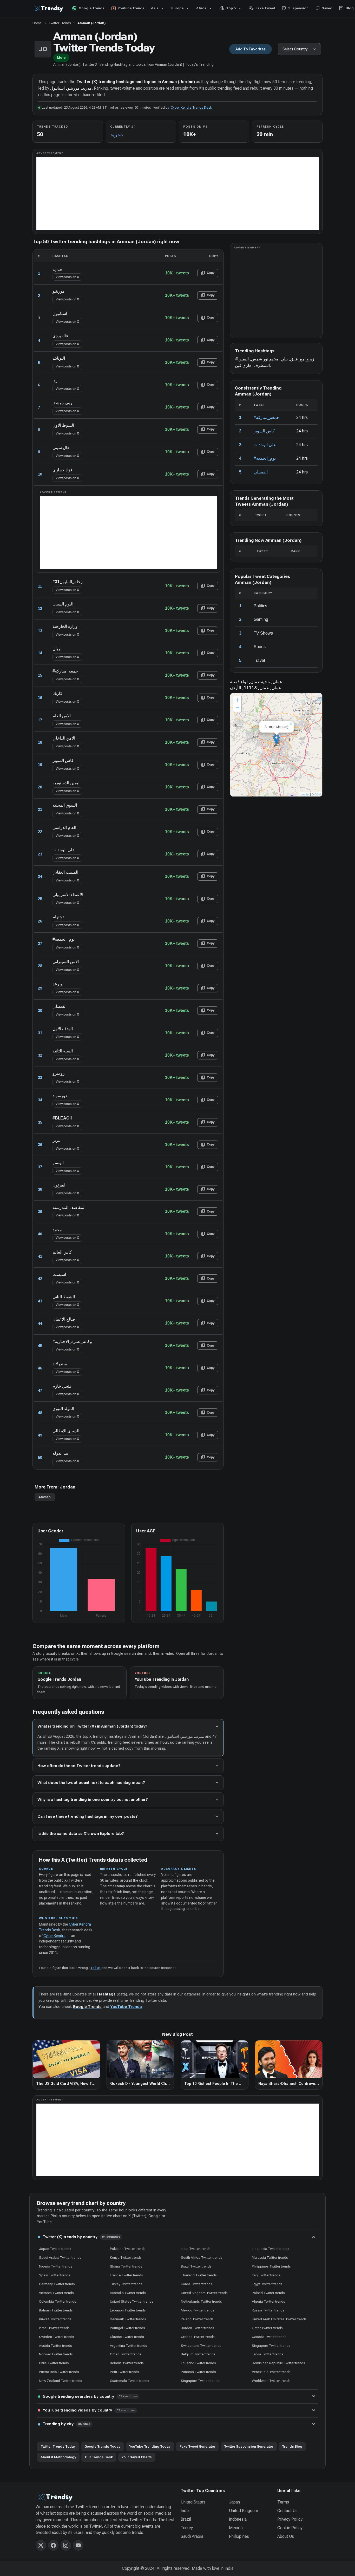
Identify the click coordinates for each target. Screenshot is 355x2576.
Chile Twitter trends (54, 2363)
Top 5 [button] (227, 8)
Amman (45, 1497)
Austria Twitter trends (55, 2346)
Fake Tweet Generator (197, 2446)
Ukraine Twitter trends (127, 2337)
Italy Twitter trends (266, 2275)
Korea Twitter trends (197, 2284)
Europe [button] (177, 8)
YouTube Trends (126, 2007)
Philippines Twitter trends (271, 2266)
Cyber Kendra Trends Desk (191, 107)
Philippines (239, 2536)
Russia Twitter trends (268, 2310)
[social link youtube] (78, 2545)
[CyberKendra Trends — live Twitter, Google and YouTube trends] (49, 8)
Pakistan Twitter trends (128, 2249)
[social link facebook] (53, 2545)
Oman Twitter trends (126, 2354)
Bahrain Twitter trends (56, 2310)
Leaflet (305, 794)
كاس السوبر (264, 431)
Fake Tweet (262, 8)
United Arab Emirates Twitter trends (279, 2319)
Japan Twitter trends (55, 2249)
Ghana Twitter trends (126, 2266)
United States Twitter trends (132, 2301)
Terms (283, 2502)
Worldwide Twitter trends (271, 2381)
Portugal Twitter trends (127, 2328)
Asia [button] (155, 8)
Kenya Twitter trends (126, 2257)
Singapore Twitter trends (271, 2346)
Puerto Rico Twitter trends (59, 2372)
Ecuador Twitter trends (198, 2363)
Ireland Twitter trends (197, 2319)
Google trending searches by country (90, 2396)
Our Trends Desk (99, 2457)
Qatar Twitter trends (267, 2328)
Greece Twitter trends (198, 2337)
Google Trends (88, 8)
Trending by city (67, 2424)
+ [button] (237, 700)
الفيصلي (261, 472)
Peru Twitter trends (124, 2372)
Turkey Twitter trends (126, 2284)
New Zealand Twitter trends (61, 2381)
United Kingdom (244, 2511)
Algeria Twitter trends (268, 2301)
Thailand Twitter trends (199, 2275)
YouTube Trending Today (150, 2446)
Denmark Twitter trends (128, 2319)
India (185, 2511)
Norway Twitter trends (56, 2354)
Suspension (295, 8)
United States (193, 2502)
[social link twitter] (41, 2545)
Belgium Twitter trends (198, 2354)
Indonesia (238, 2519)
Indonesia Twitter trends (271, 2249)
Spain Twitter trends (55, 2275)
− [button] (237, 708)
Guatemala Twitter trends (130, 2381)
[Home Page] (105, 2497)
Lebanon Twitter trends (128, 2310)
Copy (208, 273)
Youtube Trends (128, 8)
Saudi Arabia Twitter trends (60, 2257)
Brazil (186, 2519)
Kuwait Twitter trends (55, 2319)
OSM (318, 794)
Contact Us (287, 2511)
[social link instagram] (66, 2545)
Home (37, 23)
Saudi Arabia (192, 2536)
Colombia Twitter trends (58, 2301)
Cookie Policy (290, 2528)
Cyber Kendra (54, 1936)
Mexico (236, 2528)
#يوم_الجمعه (265, 458)
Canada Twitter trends (269, 2337)
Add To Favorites (251, 49)
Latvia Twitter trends (268, 2354)
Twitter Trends (60, 23)
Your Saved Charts (137, 2457)
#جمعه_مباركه (266, 417)
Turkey (187, 2528)
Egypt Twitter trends (267, 2284)
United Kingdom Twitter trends (204, 2293)
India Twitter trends (196, 2249)
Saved (324, 8)
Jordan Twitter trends (198, 2328)
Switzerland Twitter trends (201, 2346)
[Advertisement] (178, 194)
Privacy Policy (290, 2519)
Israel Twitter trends (54, 2328)
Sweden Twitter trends (57, 2337)
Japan (234, 2502)
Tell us (96, 1968)
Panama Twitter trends (198, 2372)
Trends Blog (292, 2446)
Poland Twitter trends (268, 2293)
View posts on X (67, 277)
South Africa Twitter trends (202, 2257)
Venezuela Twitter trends (271, 2372)
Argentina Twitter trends (129, 2346)
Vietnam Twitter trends (56, 2293)
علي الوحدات (265, 445)
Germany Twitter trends (57, 2284)
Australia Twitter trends (128, 2293)
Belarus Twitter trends (127, 2363)
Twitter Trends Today (58, 2446)
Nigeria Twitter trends (56, 2266)
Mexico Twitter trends (198, 2310)
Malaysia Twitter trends (270, 2257)
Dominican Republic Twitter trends (278, 2363)
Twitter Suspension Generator (249, 2446)
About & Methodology (58, 2457)
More (61, 58)
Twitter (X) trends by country (81, 2237)
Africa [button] (201, 8)
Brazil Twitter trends (196, 2266)
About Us (286, 2536)
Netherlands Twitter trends (201, 2301)
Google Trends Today (102, 2446)
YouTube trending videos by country (89, 2410)
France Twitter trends (126, 2275)
